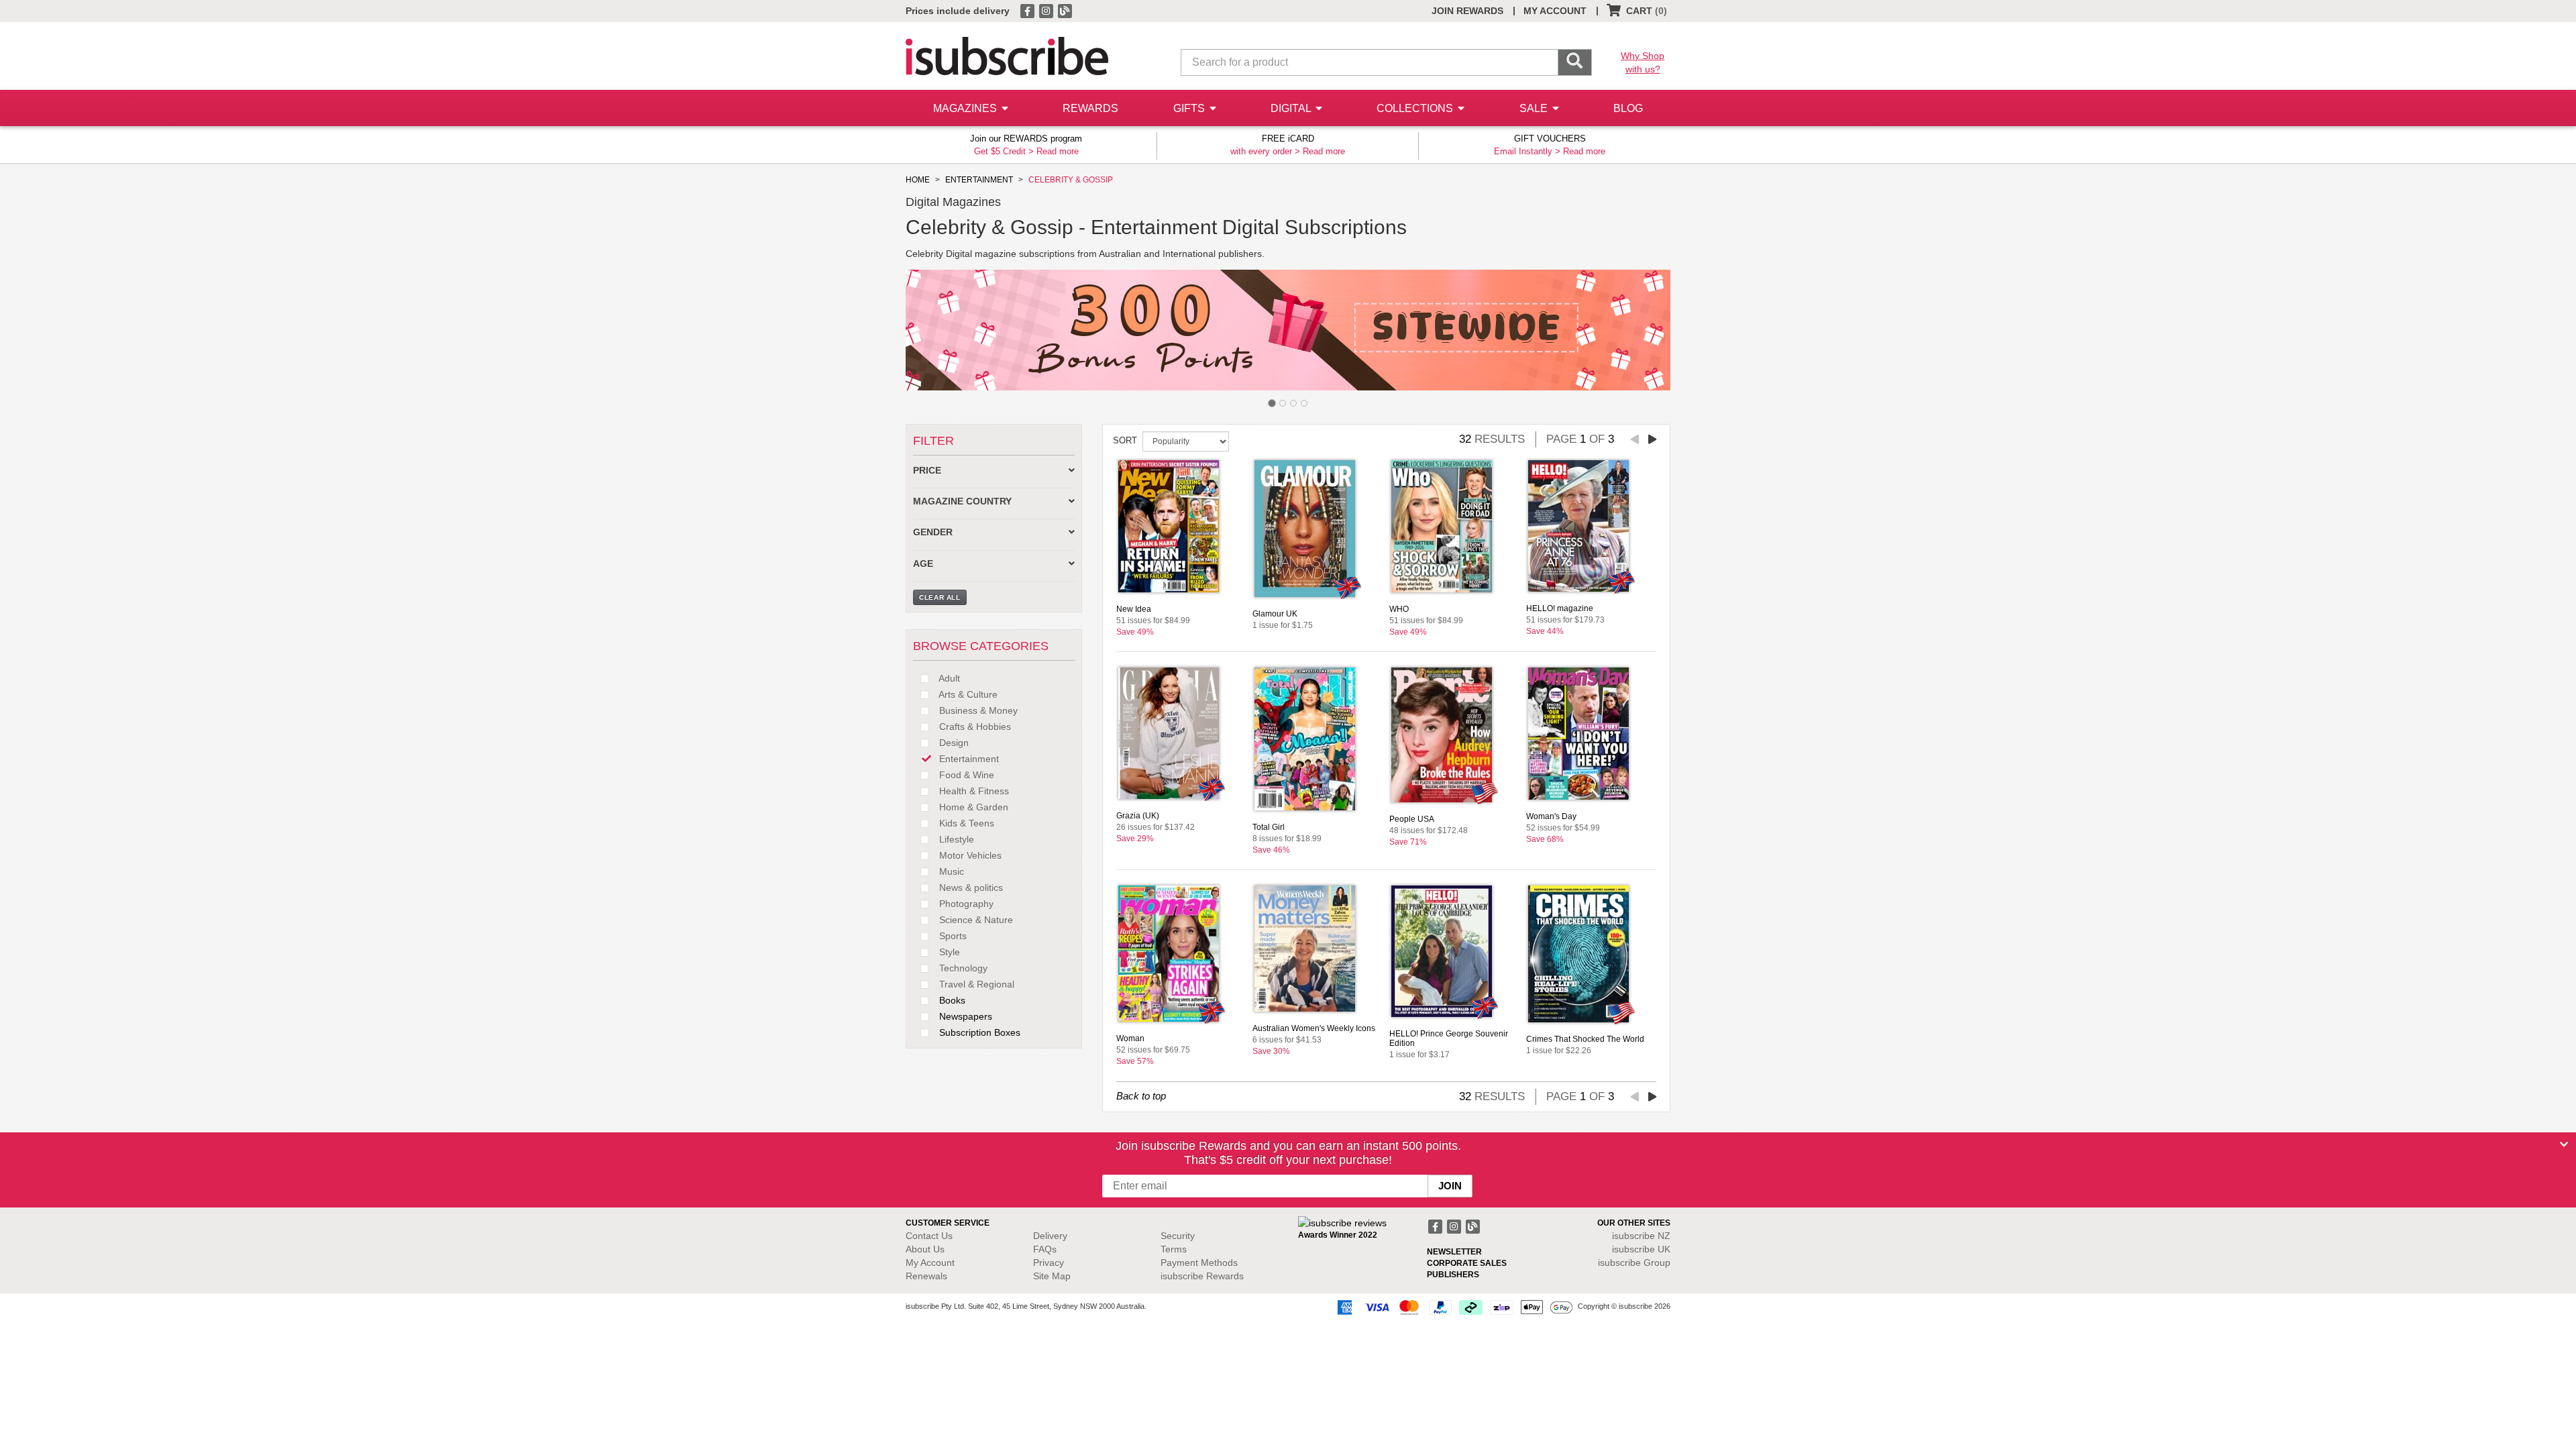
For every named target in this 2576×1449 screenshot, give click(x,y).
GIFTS (1190, 108)
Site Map (1052, 1276)
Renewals (926, 1276)
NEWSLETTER (1454, 1252)
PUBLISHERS (1453, 1275)
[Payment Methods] (1452, 1307)
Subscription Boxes (978, 1032)
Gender (933, 532)
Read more (1058, 151)
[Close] (2564, 1144)
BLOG (1628, 108)
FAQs (1045, 1249)
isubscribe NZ (1641, 1236)
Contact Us (929, 1236)
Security (1178, 1236)
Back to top (1141, 1096)
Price (927, 471)
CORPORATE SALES (1467, 1263)
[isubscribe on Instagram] (1047, 10)
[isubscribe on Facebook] (1028, 10)
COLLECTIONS (1416, 108)
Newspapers (964, 1016)
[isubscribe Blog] (1065, 10)
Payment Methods (1199, 1263)
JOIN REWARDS (1467, 11)
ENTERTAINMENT (979, 180)
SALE (1535, 108)
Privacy (1049, 1263)
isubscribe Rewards (1202, 1276)
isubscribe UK (1641, 1249)
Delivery (1050, 1236)
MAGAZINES (966, 108)
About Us (925, 1249)
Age (923, 564)
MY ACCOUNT (1555, 11)
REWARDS (1090, 108)
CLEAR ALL (940, 597)
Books (951, 1000)
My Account (930, 1263)
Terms (1174, 1249)
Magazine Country (962, 501)
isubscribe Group (1634, 1263)
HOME (918, 180)
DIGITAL (1292, 108)
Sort (1125, 440)
